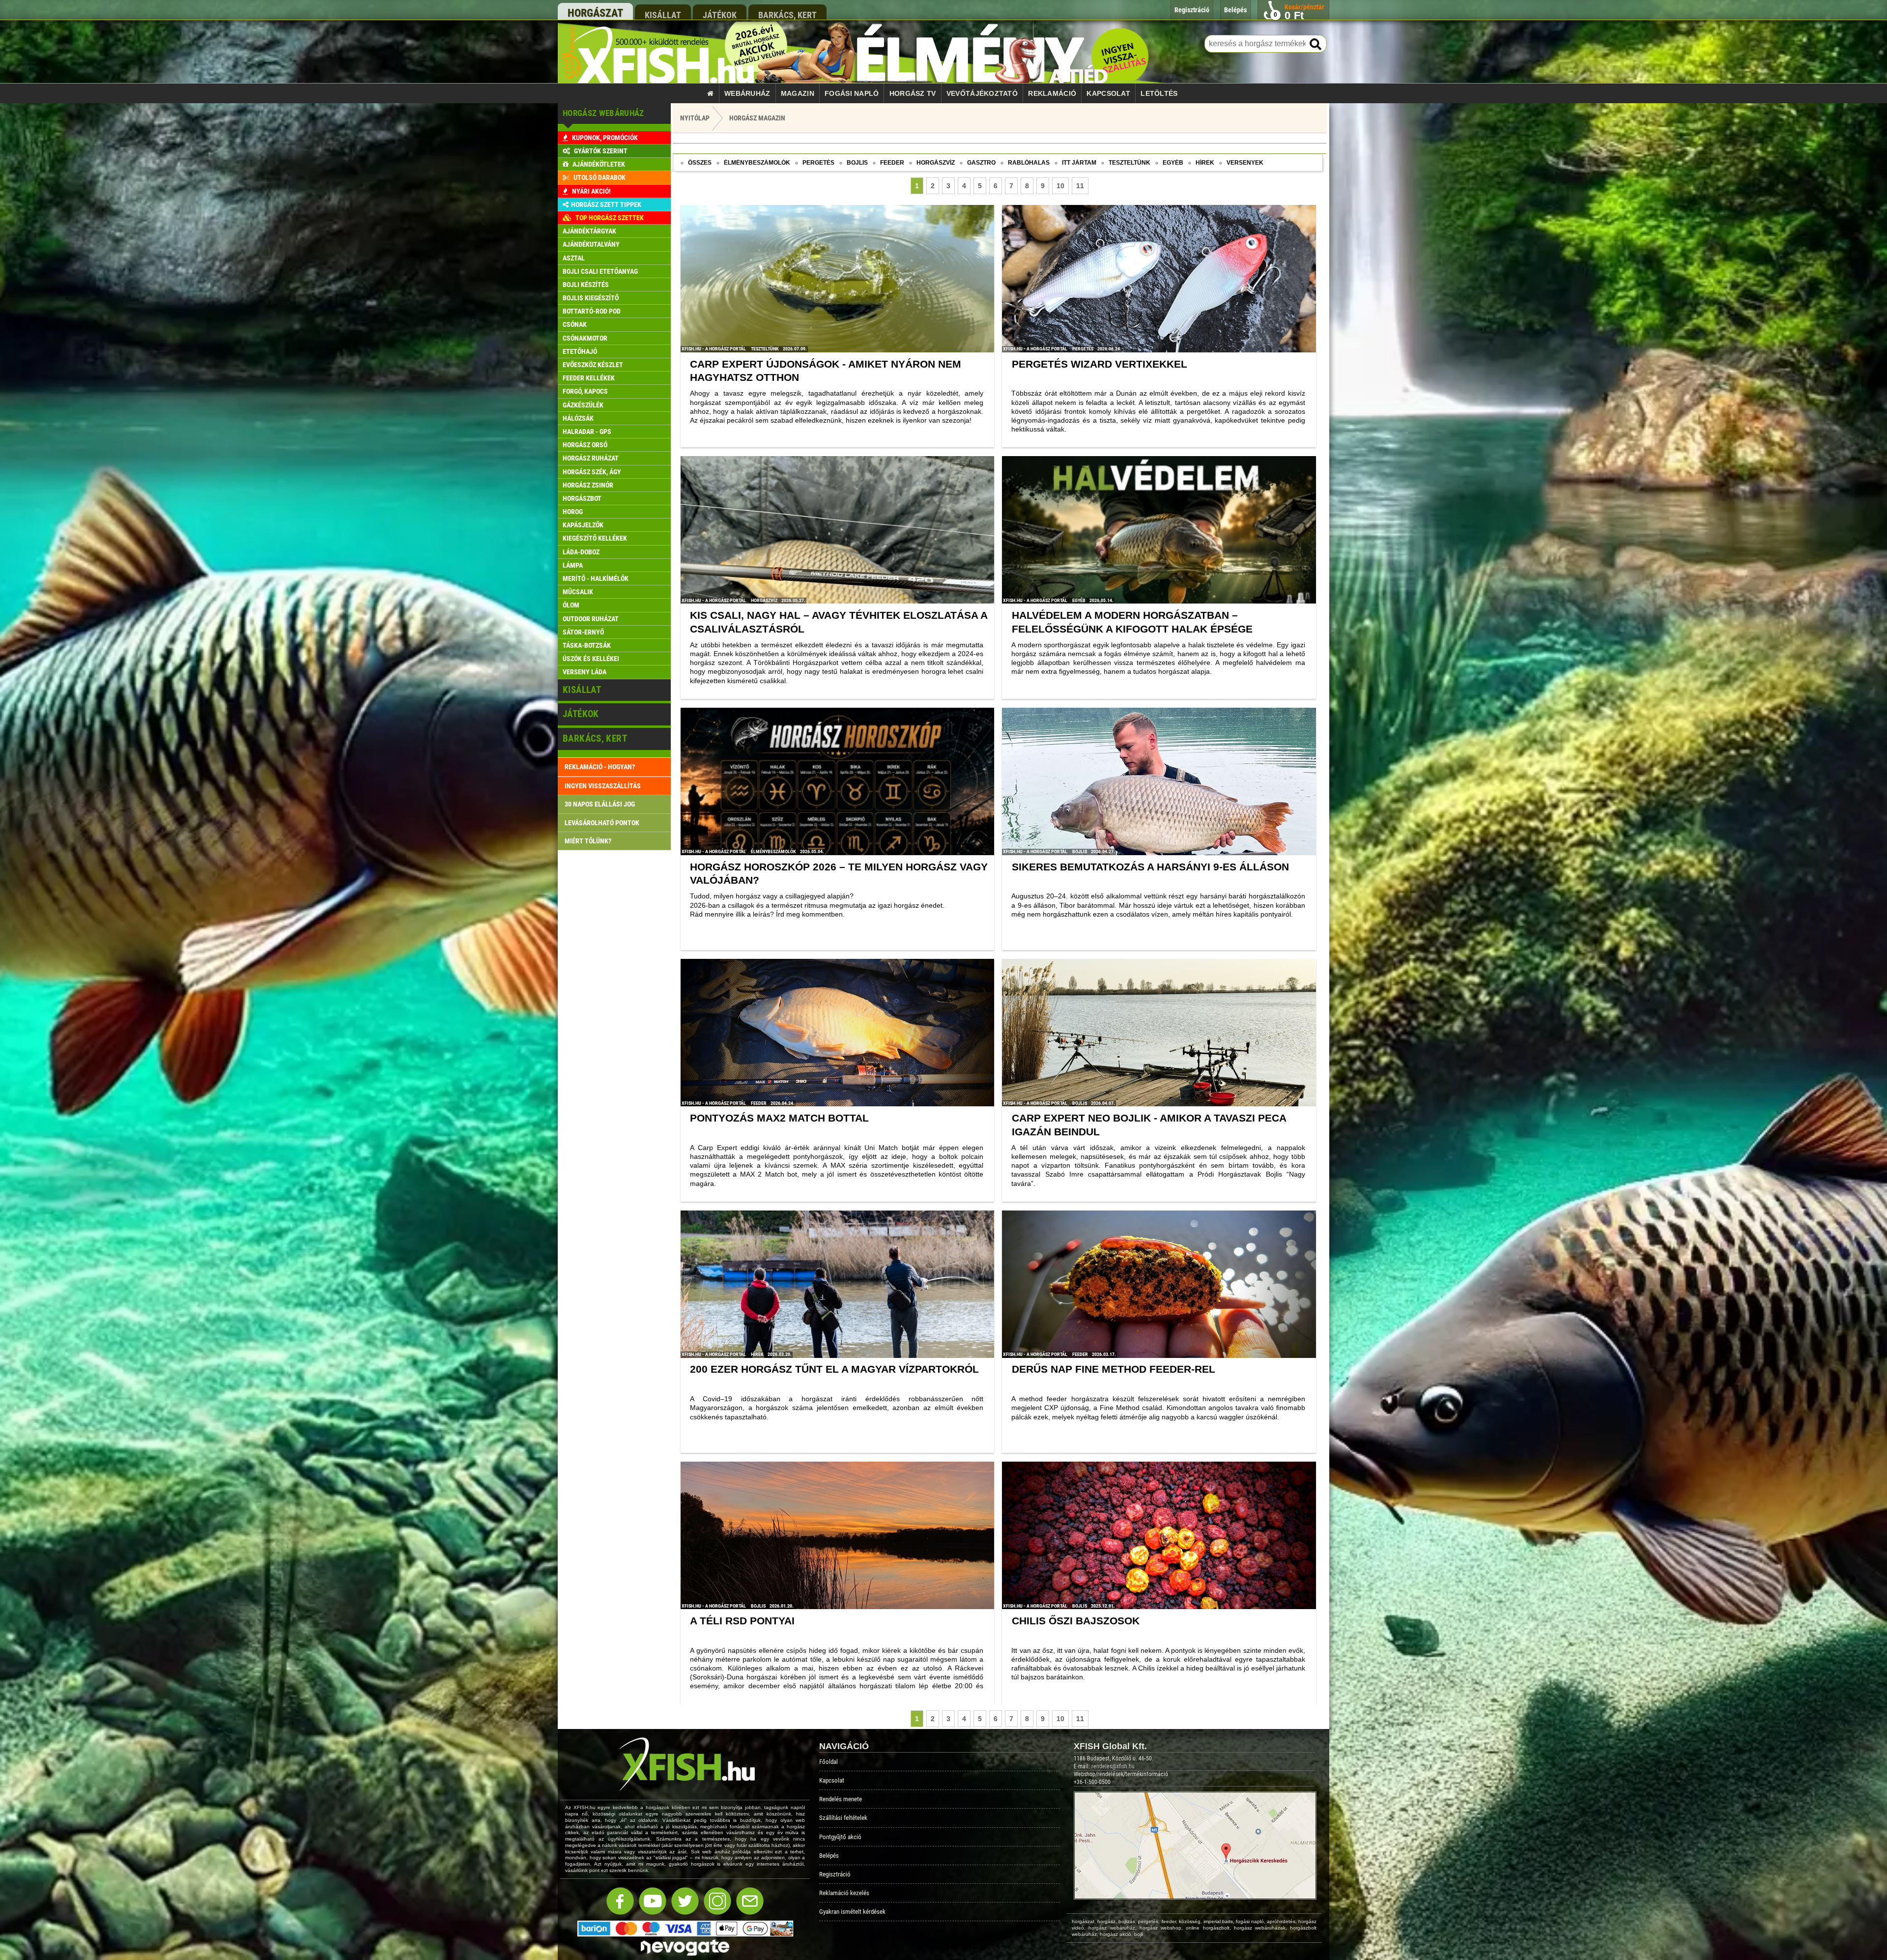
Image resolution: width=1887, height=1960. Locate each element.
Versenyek (1245, 163)
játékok (720, 15)
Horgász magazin (757, 118)
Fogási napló (852, 93)
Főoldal (829, 1762)
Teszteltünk (1129, 163)
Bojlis (857, 163)
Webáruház (747, 93)
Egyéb (1173, 163)
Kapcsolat (1108, 93)
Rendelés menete (841, 1799)
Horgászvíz (936, 163)
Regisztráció (835, 1874)
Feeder (892, 163)
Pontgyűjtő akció (840, 1837)
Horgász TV (913, 93)
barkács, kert (787, 15)
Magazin (798, 93)
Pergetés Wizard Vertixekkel (1100, 364)
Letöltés (1159, 93)
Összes (700, 163)
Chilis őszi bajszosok (1076, 1621)
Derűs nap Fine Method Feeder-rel (1114, 1369)
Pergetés (818, 163)
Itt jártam (1079, 163)
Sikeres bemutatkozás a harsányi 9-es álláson (1150, 867)
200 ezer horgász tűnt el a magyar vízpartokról (834, 1369)
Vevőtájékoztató (982, 93)
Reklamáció (1052, 93)
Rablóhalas (1029, 163)
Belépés (829, 1856)
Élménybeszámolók (757, 163)
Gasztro (981, 163)
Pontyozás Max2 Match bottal (779, 1118)
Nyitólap (695, 118)
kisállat (663, 15)
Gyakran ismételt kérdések (852, 1912)
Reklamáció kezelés (844, 1893)
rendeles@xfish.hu (1113, 1766)
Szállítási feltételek (843, 1818)
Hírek (1205, 163)
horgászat (595, 13)
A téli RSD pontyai (742, 1621)
